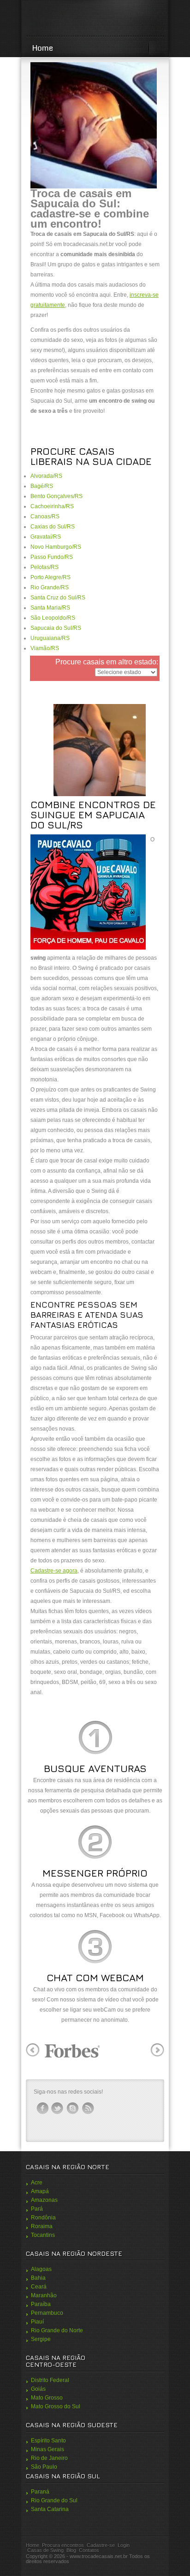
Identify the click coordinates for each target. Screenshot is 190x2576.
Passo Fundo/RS (52, 557)
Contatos (89, 2550)
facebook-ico (42, 2108)
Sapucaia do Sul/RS (56, 628)
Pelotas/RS (45, 567)
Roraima (42, 2226)
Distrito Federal (50, 2380)
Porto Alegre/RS (50, 577)
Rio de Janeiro (49, 2458)
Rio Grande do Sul (54, 2500)
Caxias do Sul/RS (53, 527)
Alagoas (41, 2269)
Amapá (40, 2191)
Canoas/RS (45, 516)
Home (43, 48)
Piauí (37, 2322)
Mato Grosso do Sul (56, 2406)
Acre (37, 2183)
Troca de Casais (95, 19)
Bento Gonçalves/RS (56, 496)
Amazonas (44, 2200)
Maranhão (44, 2295)
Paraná (40, 2492)
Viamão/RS (45, 648)
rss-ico (88, 2108)
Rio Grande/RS (50, 587)
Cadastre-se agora (54, 1571)
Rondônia (43, 2218)
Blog (71, 2550)
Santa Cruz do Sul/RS (58, 598)
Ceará (39, 2287)
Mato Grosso (47, 2398)
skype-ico (73, 2108)
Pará (37, 2209)
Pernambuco (47, 2313)
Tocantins (43, 2235)
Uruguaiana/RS (50, 638)
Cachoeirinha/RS (52, 506)
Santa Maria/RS (50, 608)
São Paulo (44, 2467)
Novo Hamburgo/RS (56, 547)
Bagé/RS (42, 486)
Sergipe (41, 2339)
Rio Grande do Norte (57, 2330)
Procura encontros (63, 2545)
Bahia (38, 2278)
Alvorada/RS (46, 476)
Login (124, 2545)
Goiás (38, 2389)
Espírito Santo (48, 2441)
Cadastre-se (101, 2545)
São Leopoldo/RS (53, 618)
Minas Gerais (47, 2449)
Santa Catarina (50, 2509)
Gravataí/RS (46, 537)
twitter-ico (58, 2108)
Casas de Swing (45, 2550)
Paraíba (41, 2304)
